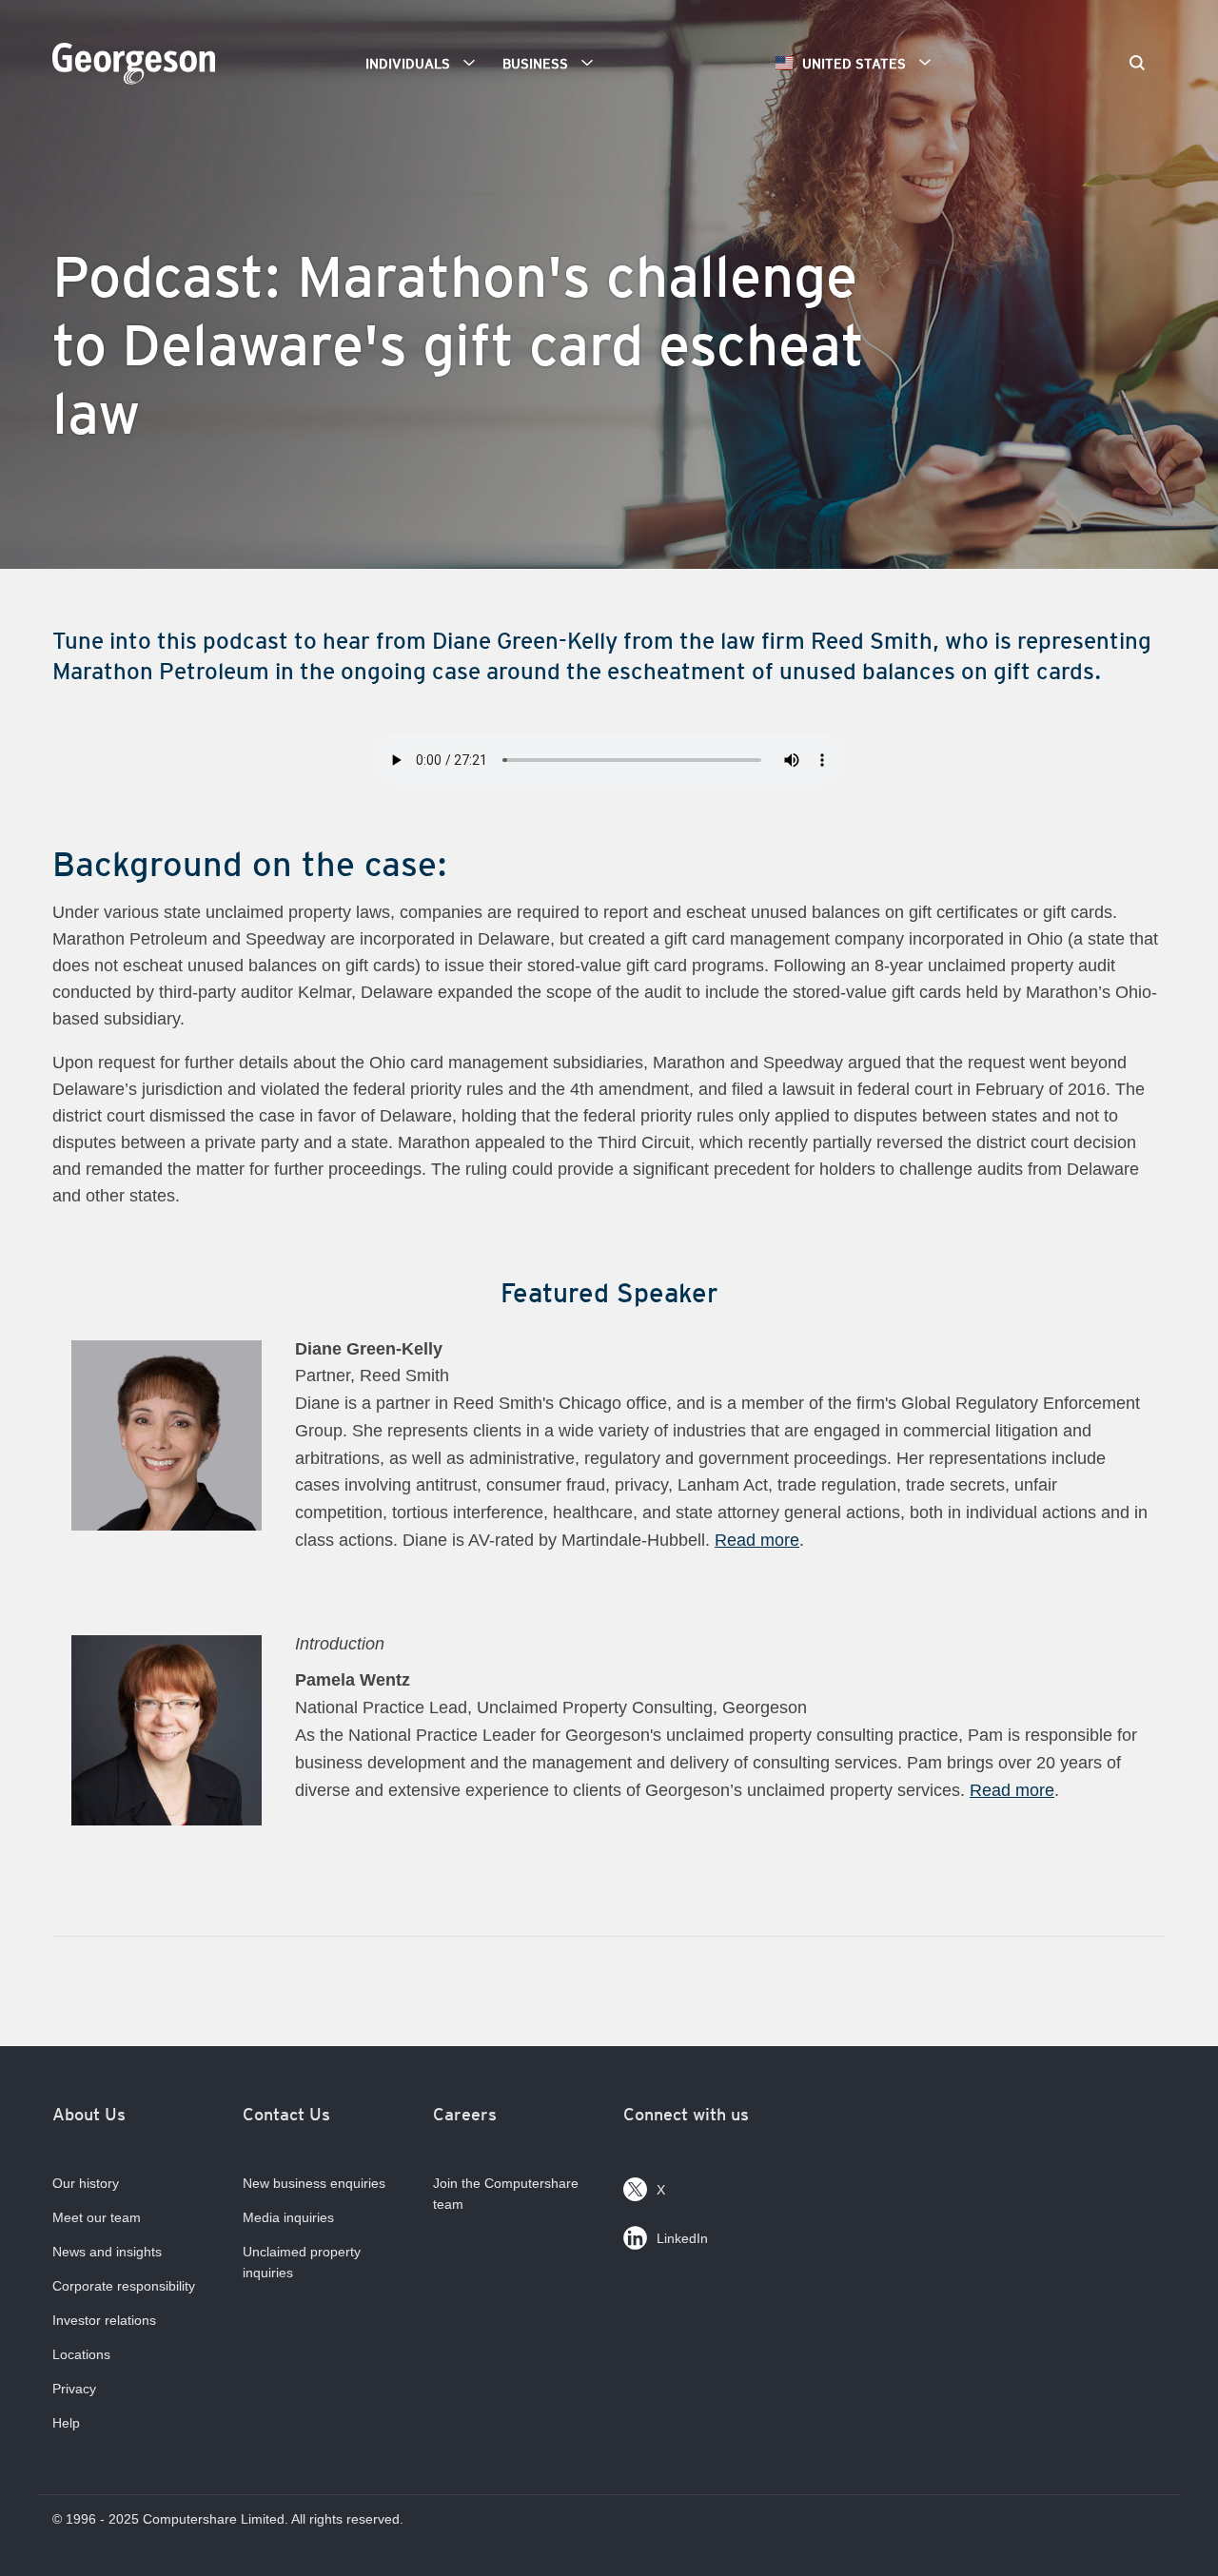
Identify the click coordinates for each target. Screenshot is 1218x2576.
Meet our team (97, 2217)
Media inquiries (288, 2217)
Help (66, 2423)
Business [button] (535, 64)
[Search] (1137, 65)
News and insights (107, 2252)
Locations (81, 2354)
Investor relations (104, 2320)
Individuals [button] (408, 64)
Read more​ (1012, 1790)
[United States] (138, 73)
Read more (757, 1540)
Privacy (74, 2389)
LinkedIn (682, 2238)
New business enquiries (314, 2183)
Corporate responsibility (124, 2286)
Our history (86, 2183)
